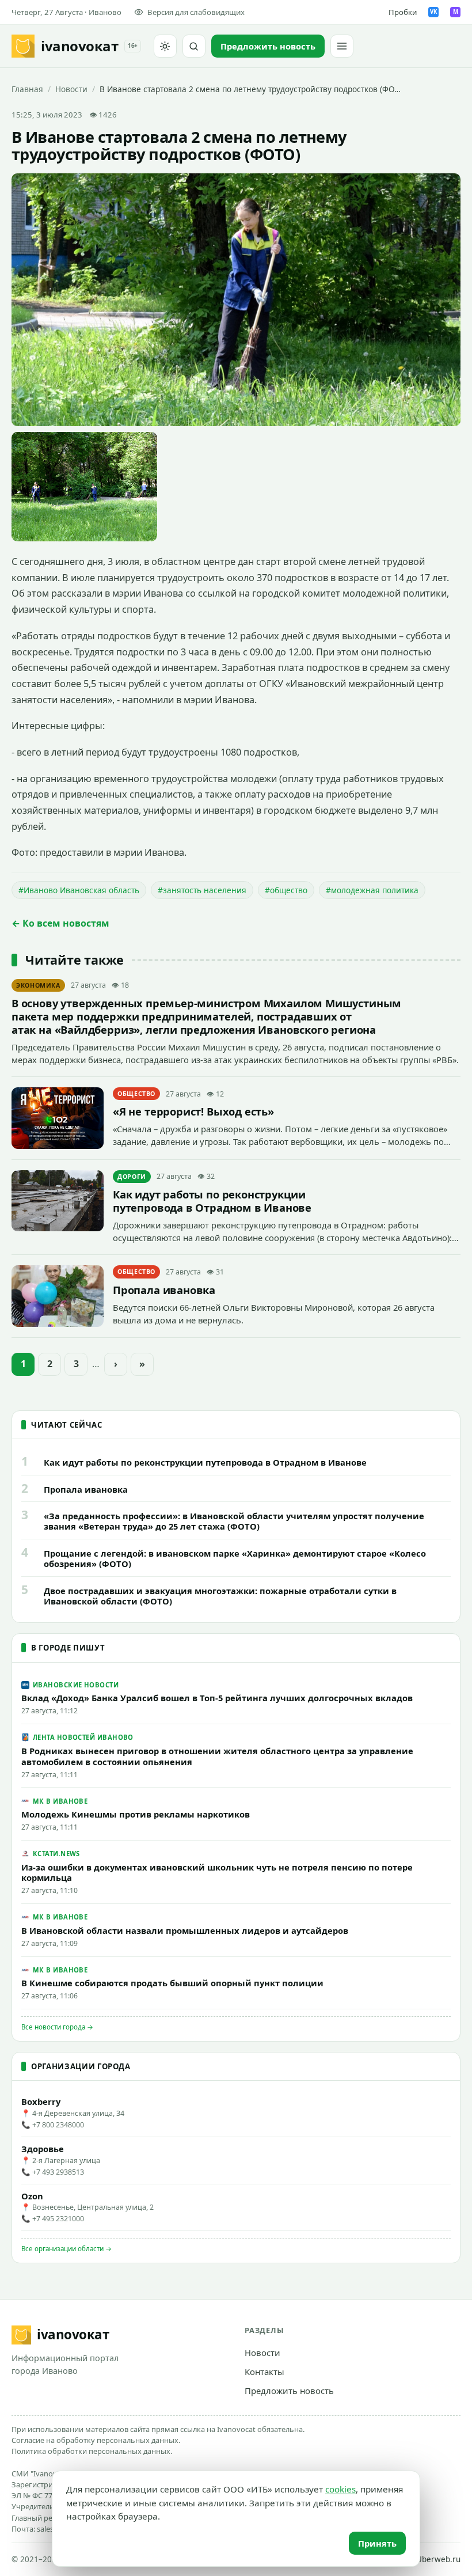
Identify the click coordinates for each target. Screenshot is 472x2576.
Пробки (403, 12)
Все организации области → (66, 2249)
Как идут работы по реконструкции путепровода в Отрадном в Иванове (212, 1201)
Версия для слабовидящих (196, 12)
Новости (71, 89)
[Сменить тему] (165, 46)
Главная (27, 89)
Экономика (38, 985)
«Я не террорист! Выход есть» (193, 1111)
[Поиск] (194, 46)
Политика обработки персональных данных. (92, 2451)
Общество (136, 1094)
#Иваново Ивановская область (79, 890)
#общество (286, 890)
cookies (340, 2489)
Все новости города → (57, 2027)
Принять (377, 2543)
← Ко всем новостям (60, 923)
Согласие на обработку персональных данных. (96, 2440)
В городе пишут (68, 1648)
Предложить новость (289, 2391)
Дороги (132, 1177)
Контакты (264, 2372)
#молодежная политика (372, 890)
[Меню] (342, 46)
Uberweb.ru (438, 2559)
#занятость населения (202, 890)
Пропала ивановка (164, 1290)
